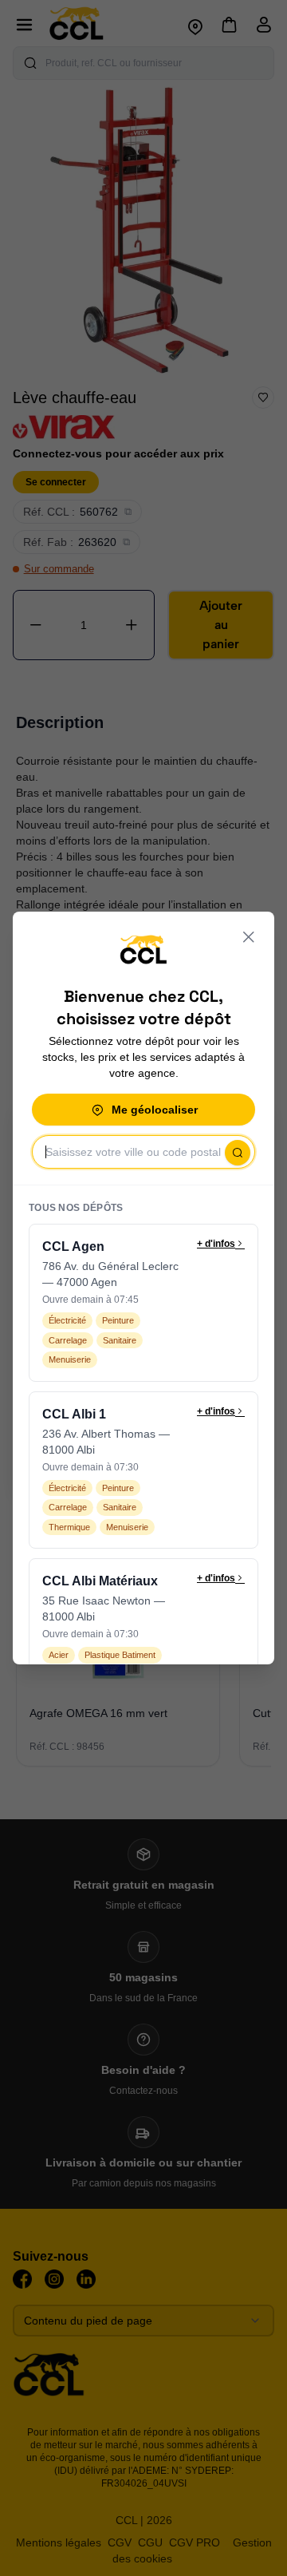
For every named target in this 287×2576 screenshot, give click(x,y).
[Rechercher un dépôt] (238, 1153)
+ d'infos (216, 1244)
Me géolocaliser (155, 1110)
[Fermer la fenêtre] (249, 937)
